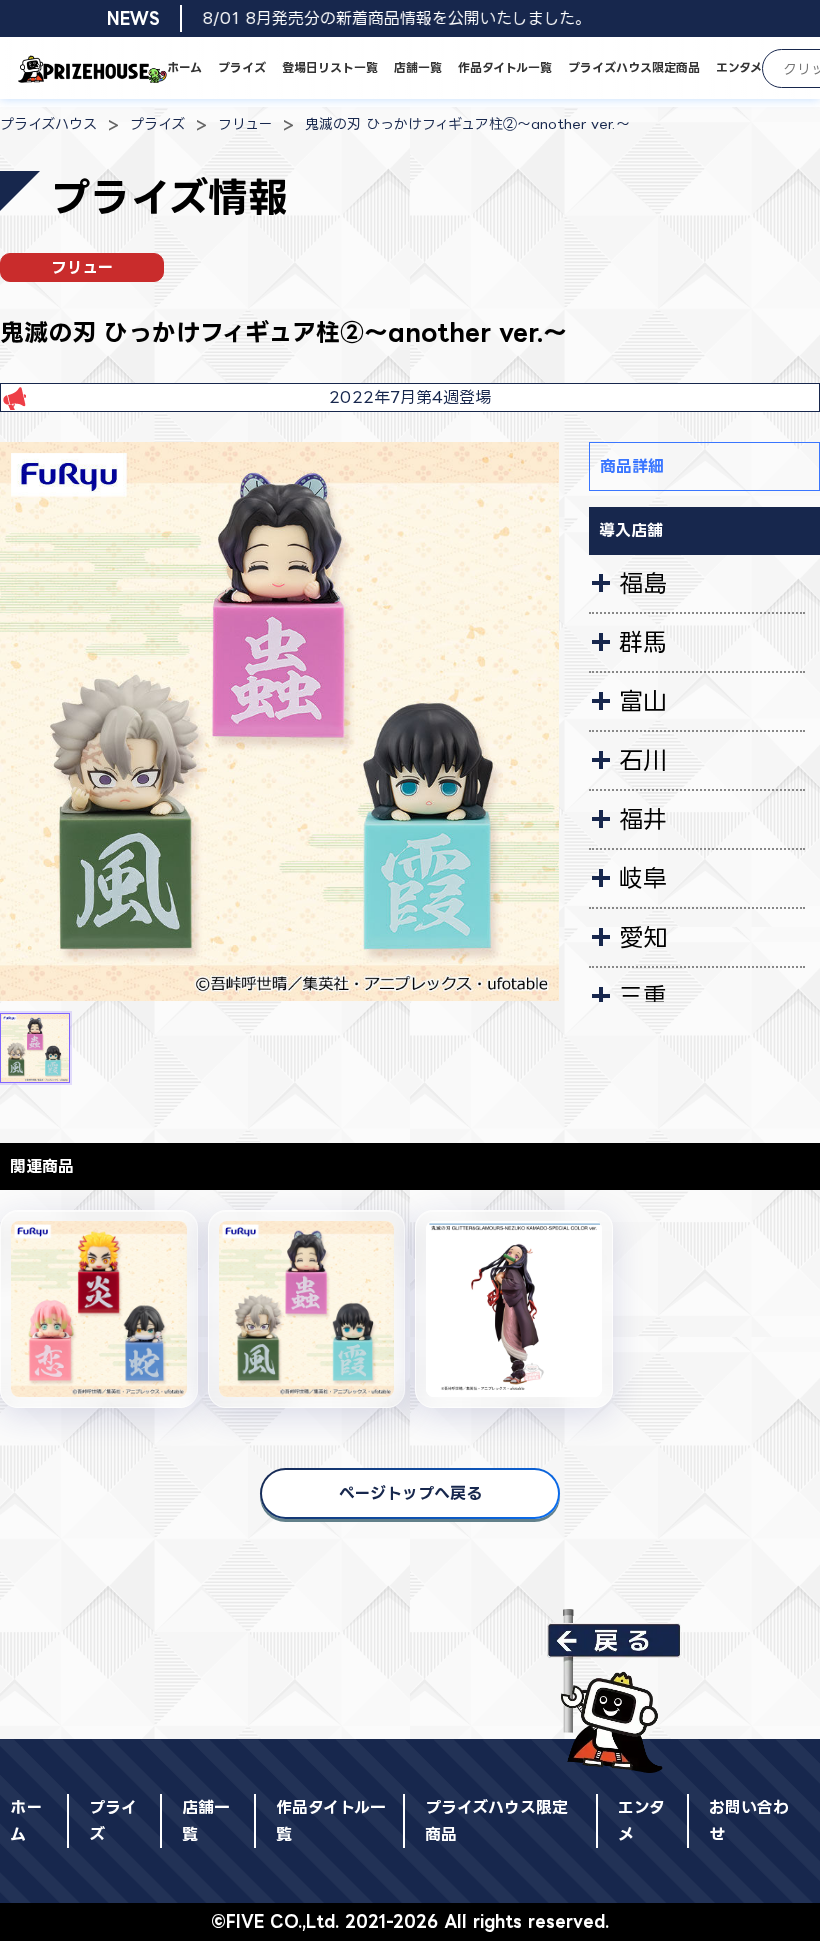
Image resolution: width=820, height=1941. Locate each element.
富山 (643, 701)
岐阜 (643, 878)
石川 (643, 760)
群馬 (643, 642)
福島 (643, 583)
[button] (35, 1048)
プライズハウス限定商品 (634, 67)
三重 (643, 996)
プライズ (242, 67)
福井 (643, 819)
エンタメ (739, 67)
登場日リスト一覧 (330, 67)
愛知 (643, 937)
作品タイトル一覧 (505, 67)
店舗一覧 (418, 67)
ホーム (184, 67)
